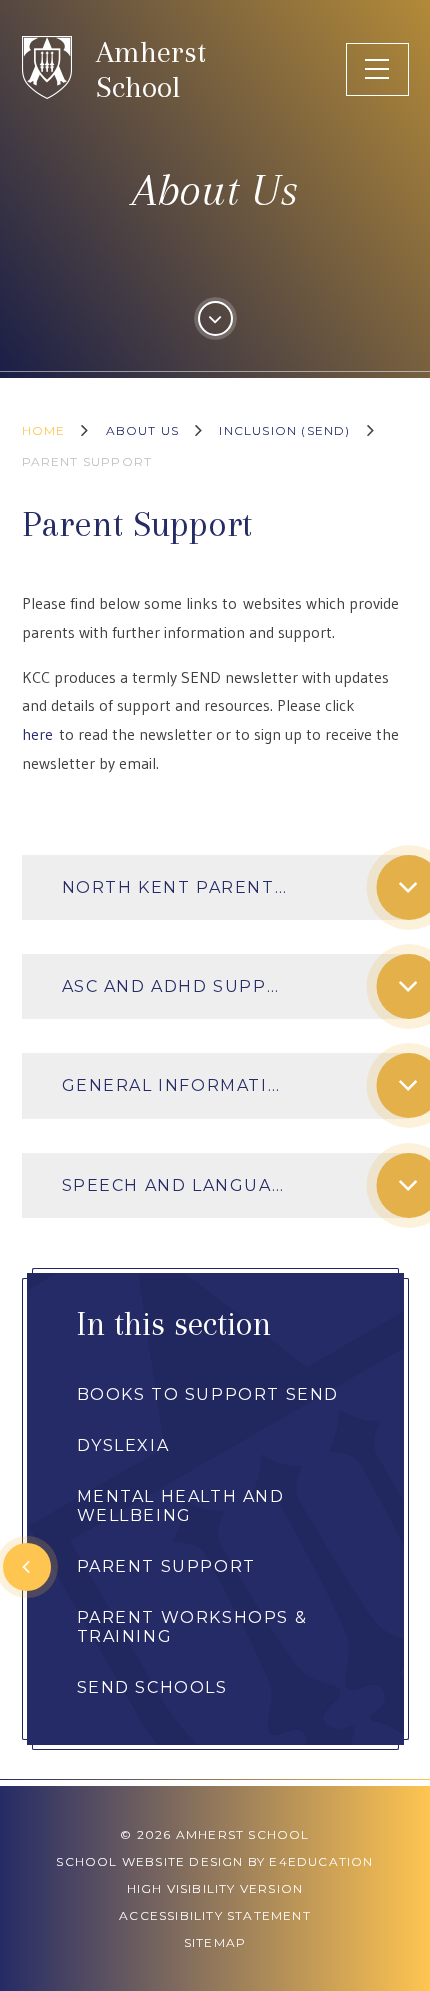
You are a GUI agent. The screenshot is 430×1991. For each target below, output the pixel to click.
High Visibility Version (215, 1888)
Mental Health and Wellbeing (181, 1506)
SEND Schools (152, 1687)
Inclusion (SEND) (284, 430)
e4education (321, 1861)
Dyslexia (123, 1445)
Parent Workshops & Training (192, 1627)
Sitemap (215, 1942)
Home (44, 430)
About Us (143, 430)
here (37, 734)
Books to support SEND (208, 1394)
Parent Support (87, 461)
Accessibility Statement (215, 1915)
